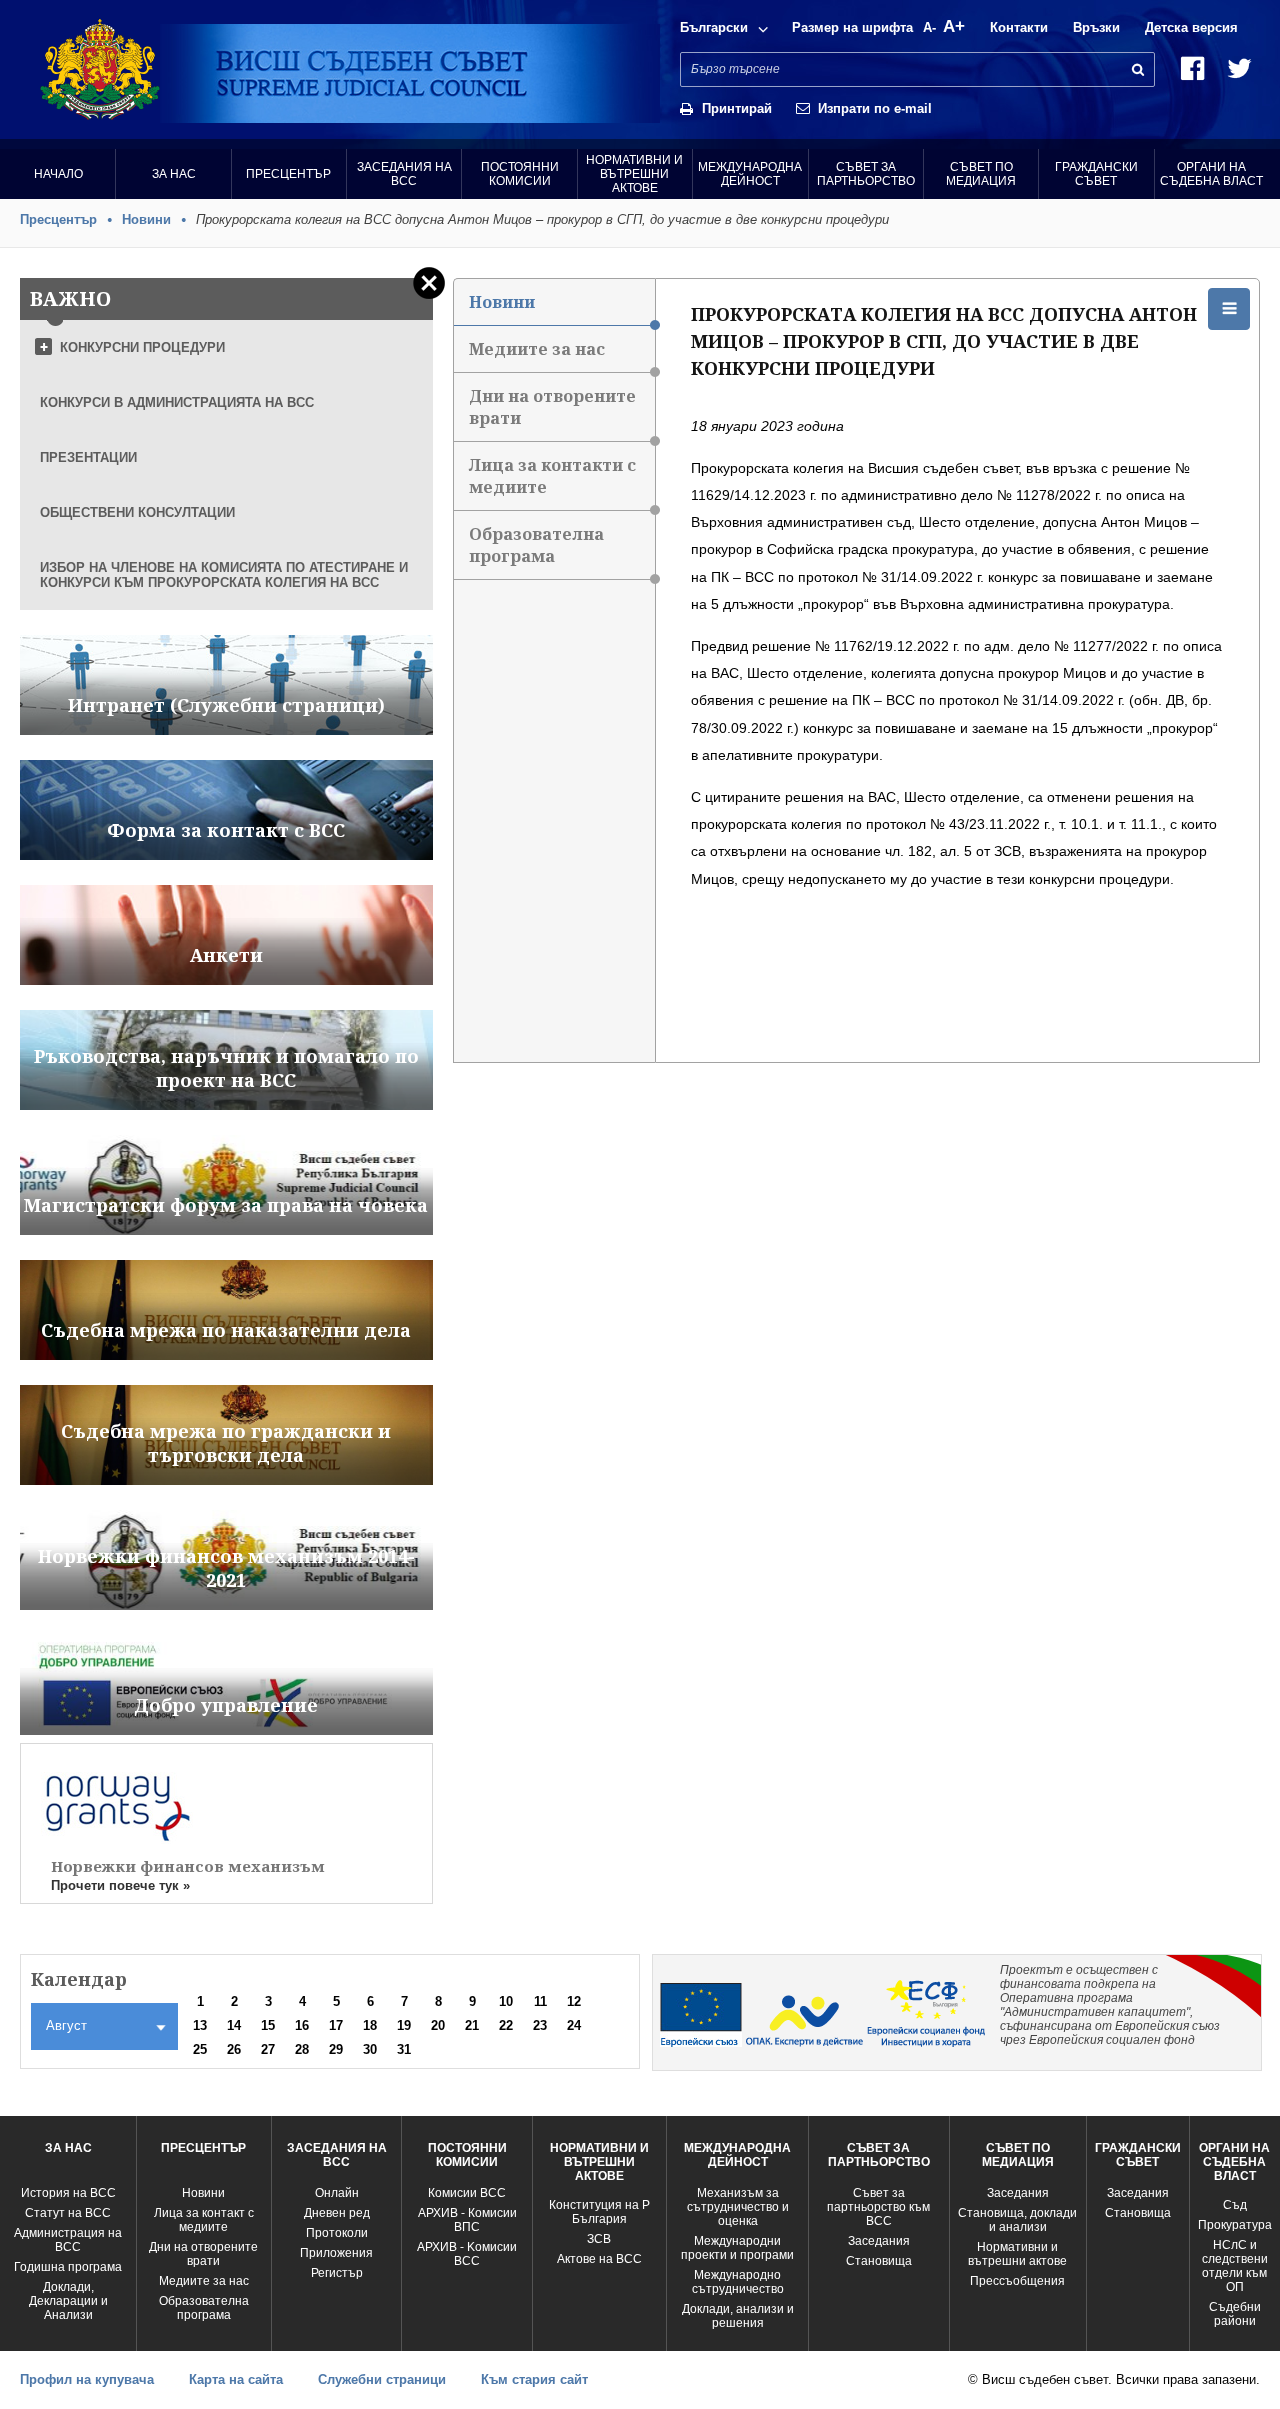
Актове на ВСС (599, 2259)
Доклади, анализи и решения (738, 2316)
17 (336, 2025)
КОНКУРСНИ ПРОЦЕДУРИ (142, 347)
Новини (146, 219)
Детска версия (1191, 27)
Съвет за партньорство (866, 174)
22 (506, 2025)
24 (574, 2025)
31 (404, 2049)
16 (302, 2025)
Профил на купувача (87, 2379)
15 (268, 2025)
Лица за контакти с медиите (552, 476)
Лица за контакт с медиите (204, 2220)
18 (370, 2025)
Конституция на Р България (599, 2212)
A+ (954, 26)
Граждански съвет (1096, 174)
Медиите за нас (537, 349)
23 (540, 2025)
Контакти (1019, 27)
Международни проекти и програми (737, 2248)
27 (268, 2049)
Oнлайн (337, 2193)
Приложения (336, 2253)
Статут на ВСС (68, 2213)
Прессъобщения (1017, 2281)
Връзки (1096, 27)
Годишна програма (68, 2267)
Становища (879, 2261)
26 (234, 2049)
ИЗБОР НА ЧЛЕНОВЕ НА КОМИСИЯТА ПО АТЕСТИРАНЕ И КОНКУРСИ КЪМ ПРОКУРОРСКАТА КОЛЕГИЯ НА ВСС (224, 575)
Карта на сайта (236, 2379)
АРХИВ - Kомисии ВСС (467, 2254)
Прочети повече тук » (120, 1885)
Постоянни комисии (520, 174)
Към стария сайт (534, 2379)
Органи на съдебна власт (1211, 174)
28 (302, 2049)
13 (200, 2025)
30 (370, 2049)
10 (506, 2001)
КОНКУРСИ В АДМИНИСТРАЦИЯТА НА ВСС (177, 402)
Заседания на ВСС (404, 174)
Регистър (337, 2273)
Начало (58, 174)
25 (200, 2049)
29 (336, 2049)
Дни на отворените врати (552, 407)
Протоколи (337, 2233)
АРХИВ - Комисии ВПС (467, 2220)
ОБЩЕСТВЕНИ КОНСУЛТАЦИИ (137, 512)
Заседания (879, 2241)
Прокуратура (1235, 2225)
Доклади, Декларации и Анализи (68, 2301)
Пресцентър (288, 174)
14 (234, 2025)
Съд (1235, 2205)
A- (929, 27)
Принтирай (737, 108)
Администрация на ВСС (68, 2240)
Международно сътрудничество (738, 2282)
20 (438, 2025)
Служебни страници (382, 2379)
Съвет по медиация (981, 174)
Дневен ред (337, 2213)
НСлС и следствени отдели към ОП (1235, 2266)
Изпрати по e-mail (875, 108)
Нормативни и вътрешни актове (634, 174)
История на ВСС (68, 2193)
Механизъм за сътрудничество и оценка (738, 2207)
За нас (174, 174)
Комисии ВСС (467, 2193)
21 (472, 2025)
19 (404, 2025)
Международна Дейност (750, 174)
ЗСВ (599, 2239)
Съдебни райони (1235, 2314)
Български (714, 27)
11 (540, 2001)
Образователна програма (536, 545)
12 (574, 2001)
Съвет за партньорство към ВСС (878, 2207)
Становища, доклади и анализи (1017, 2220)
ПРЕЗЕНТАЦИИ (88, 457)
